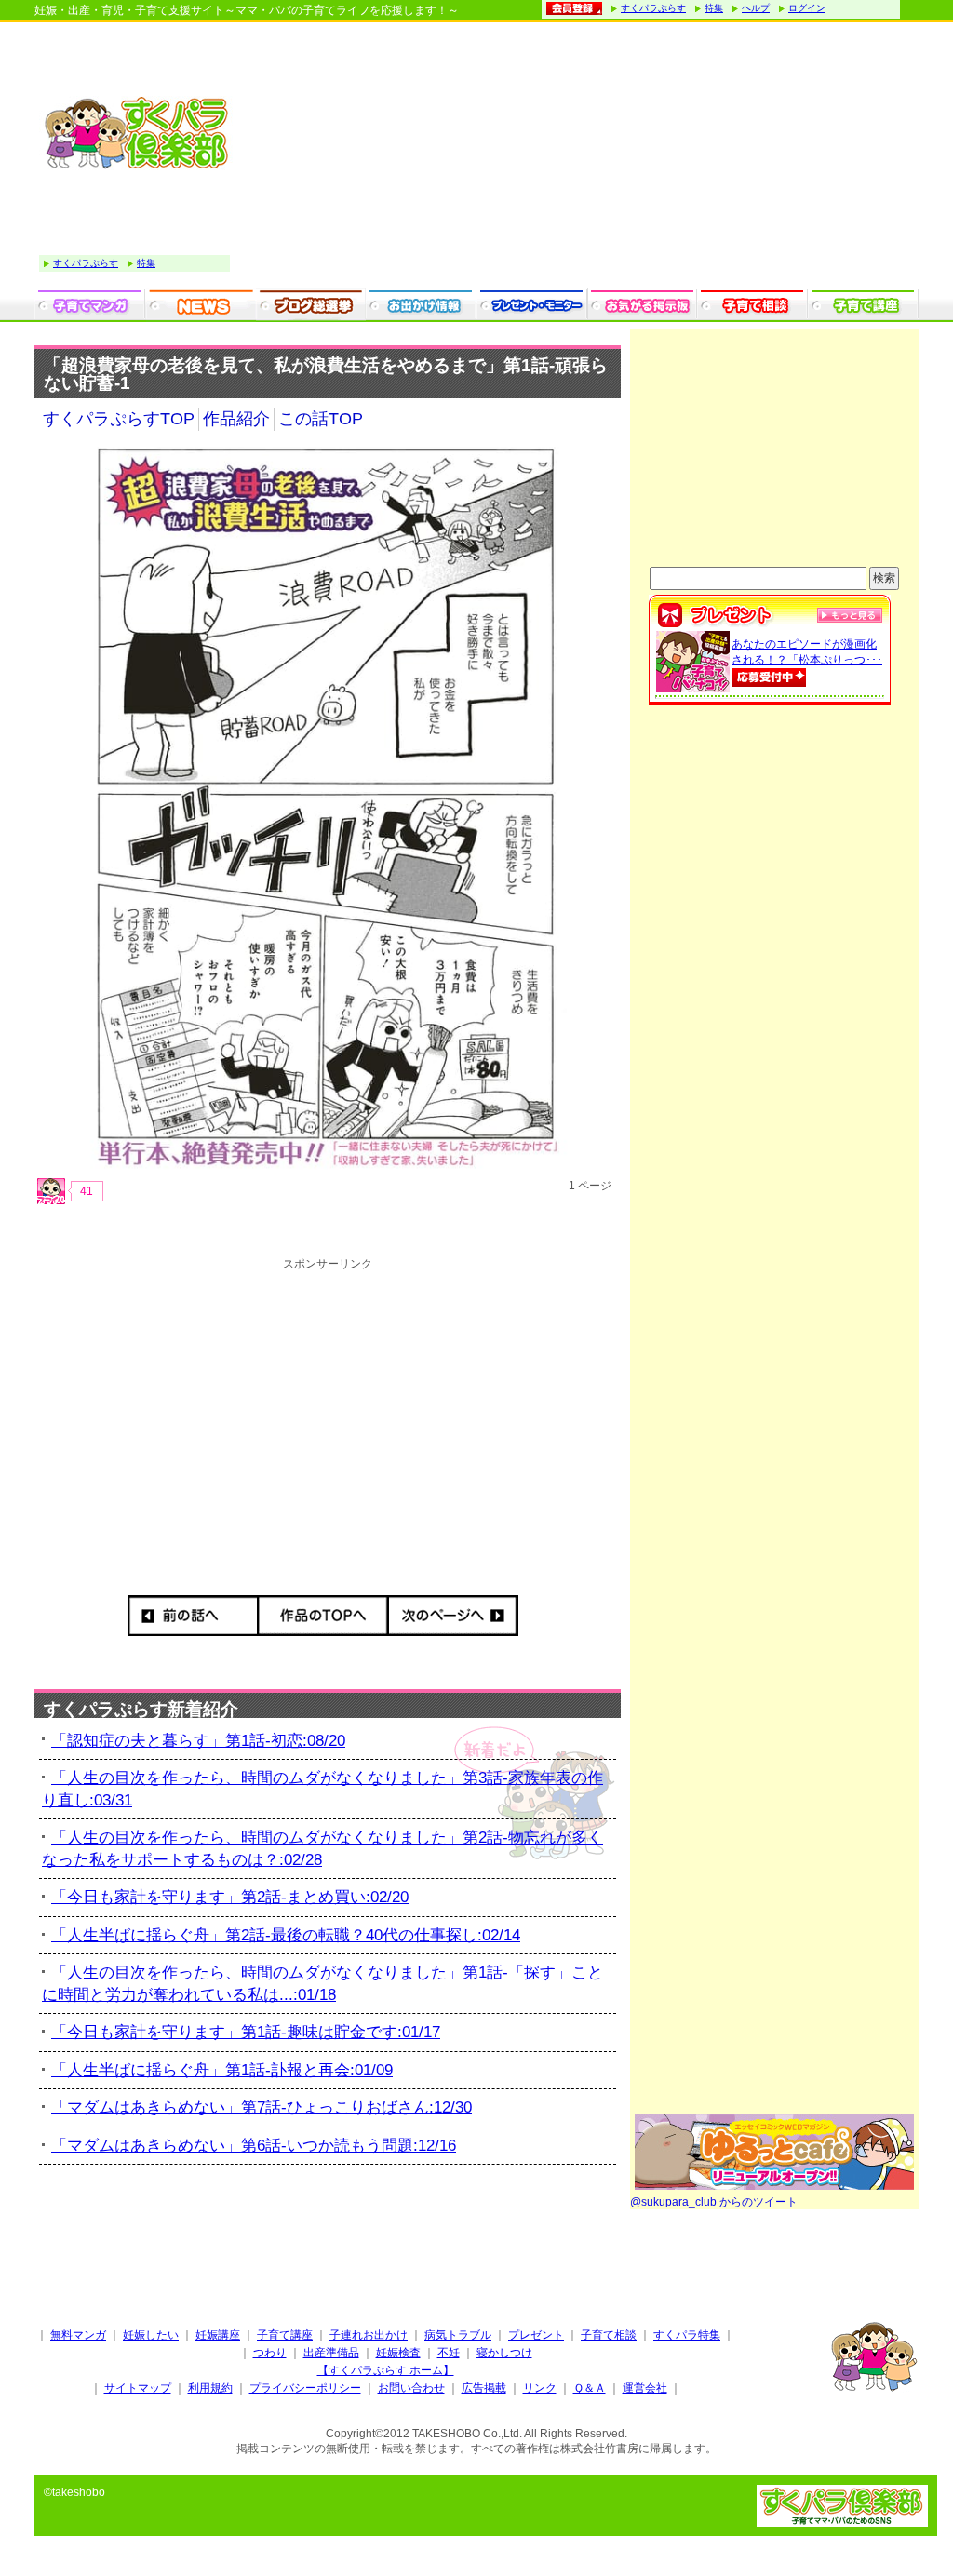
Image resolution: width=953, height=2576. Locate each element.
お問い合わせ (411, 2388)
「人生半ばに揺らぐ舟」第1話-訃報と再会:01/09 (222, 2070)
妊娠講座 (218, 2335)
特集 (714, 8)
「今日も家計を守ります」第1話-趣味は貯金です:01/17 (246, 2032)
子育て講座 (285, 2335)
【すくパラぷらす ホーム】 (386, 2370)
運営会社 (645, 2388)
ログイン (807, 8)
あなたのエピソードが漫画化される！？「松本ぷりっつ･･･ (807, 652)
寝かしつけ (504, 2353)
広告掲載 (484, 2388)
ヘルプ (756, 8)
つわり (270, 2353)
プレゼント (536, 2335)
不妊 (449, 2353)
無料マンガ (78, 2335)
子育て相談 (609, 2335)
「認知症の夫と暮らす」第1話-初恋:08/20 (198, 1741)
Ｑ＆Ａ (590, 2388)
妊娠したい (151, 2335)
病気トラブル (458, 2335)
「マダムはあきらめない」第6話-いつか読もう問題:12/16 (254, 2146)
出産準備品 (331, 2353)
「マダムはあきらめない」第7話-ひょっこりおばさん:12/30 (262, 2107)
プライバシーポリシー (305, 2388)
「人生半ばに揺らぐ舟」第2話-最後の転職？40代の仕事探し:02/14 (286, 1935)
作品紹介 (236, 419)
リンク (540, 2388)
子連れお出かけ (369, 2335)
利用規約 (210, 2388)
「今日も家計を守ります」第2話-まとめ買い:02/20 (230, 1897)
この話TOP (321, 419)
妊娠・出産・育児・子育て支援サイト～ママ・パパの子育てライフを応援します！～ (247, 10)
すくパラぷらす (653, 8)
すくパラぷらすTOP (119, 419)
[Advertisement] (579, 157)
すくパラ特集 (687, 2335)
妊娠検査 (398, 2353)
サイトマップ (138, 2388)
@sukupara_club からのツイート (714, 2202)
